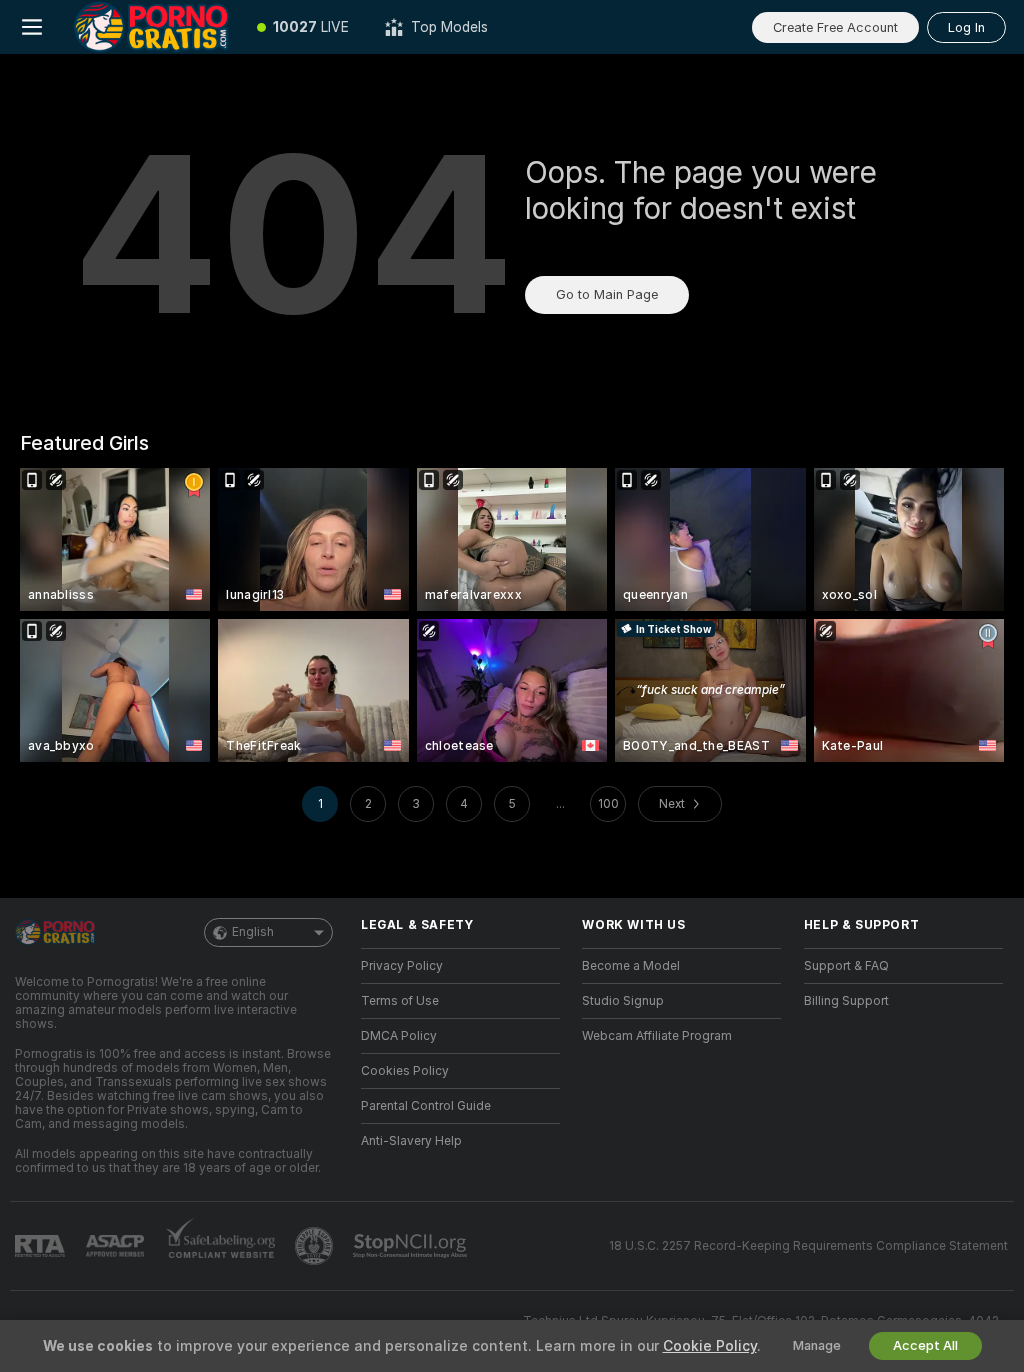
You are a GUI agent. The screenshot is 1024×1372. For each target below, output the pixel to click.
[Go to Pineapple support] (316, 1246)
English (253, 932)
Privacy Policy (402, 966)
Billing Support (846, 1001)
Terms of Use (400, 1001)
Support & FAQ (846, 966)
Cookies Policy (405, 1071)
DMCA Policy (399, 1036)
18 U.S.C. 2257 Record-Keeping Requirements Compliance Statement (808, 1246)
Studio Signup (623, 1001)
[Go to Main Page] (151, 27)
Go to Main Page (607, 294)
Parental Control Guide (426, 1106)
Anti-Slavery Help (411, 1141)
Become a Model (631, 966)
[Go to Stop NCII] (412, 1246)
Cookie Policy (710, 1346)
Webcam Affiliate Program (657, 1036)
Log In (966, 27)
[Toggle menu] (32, 27)
